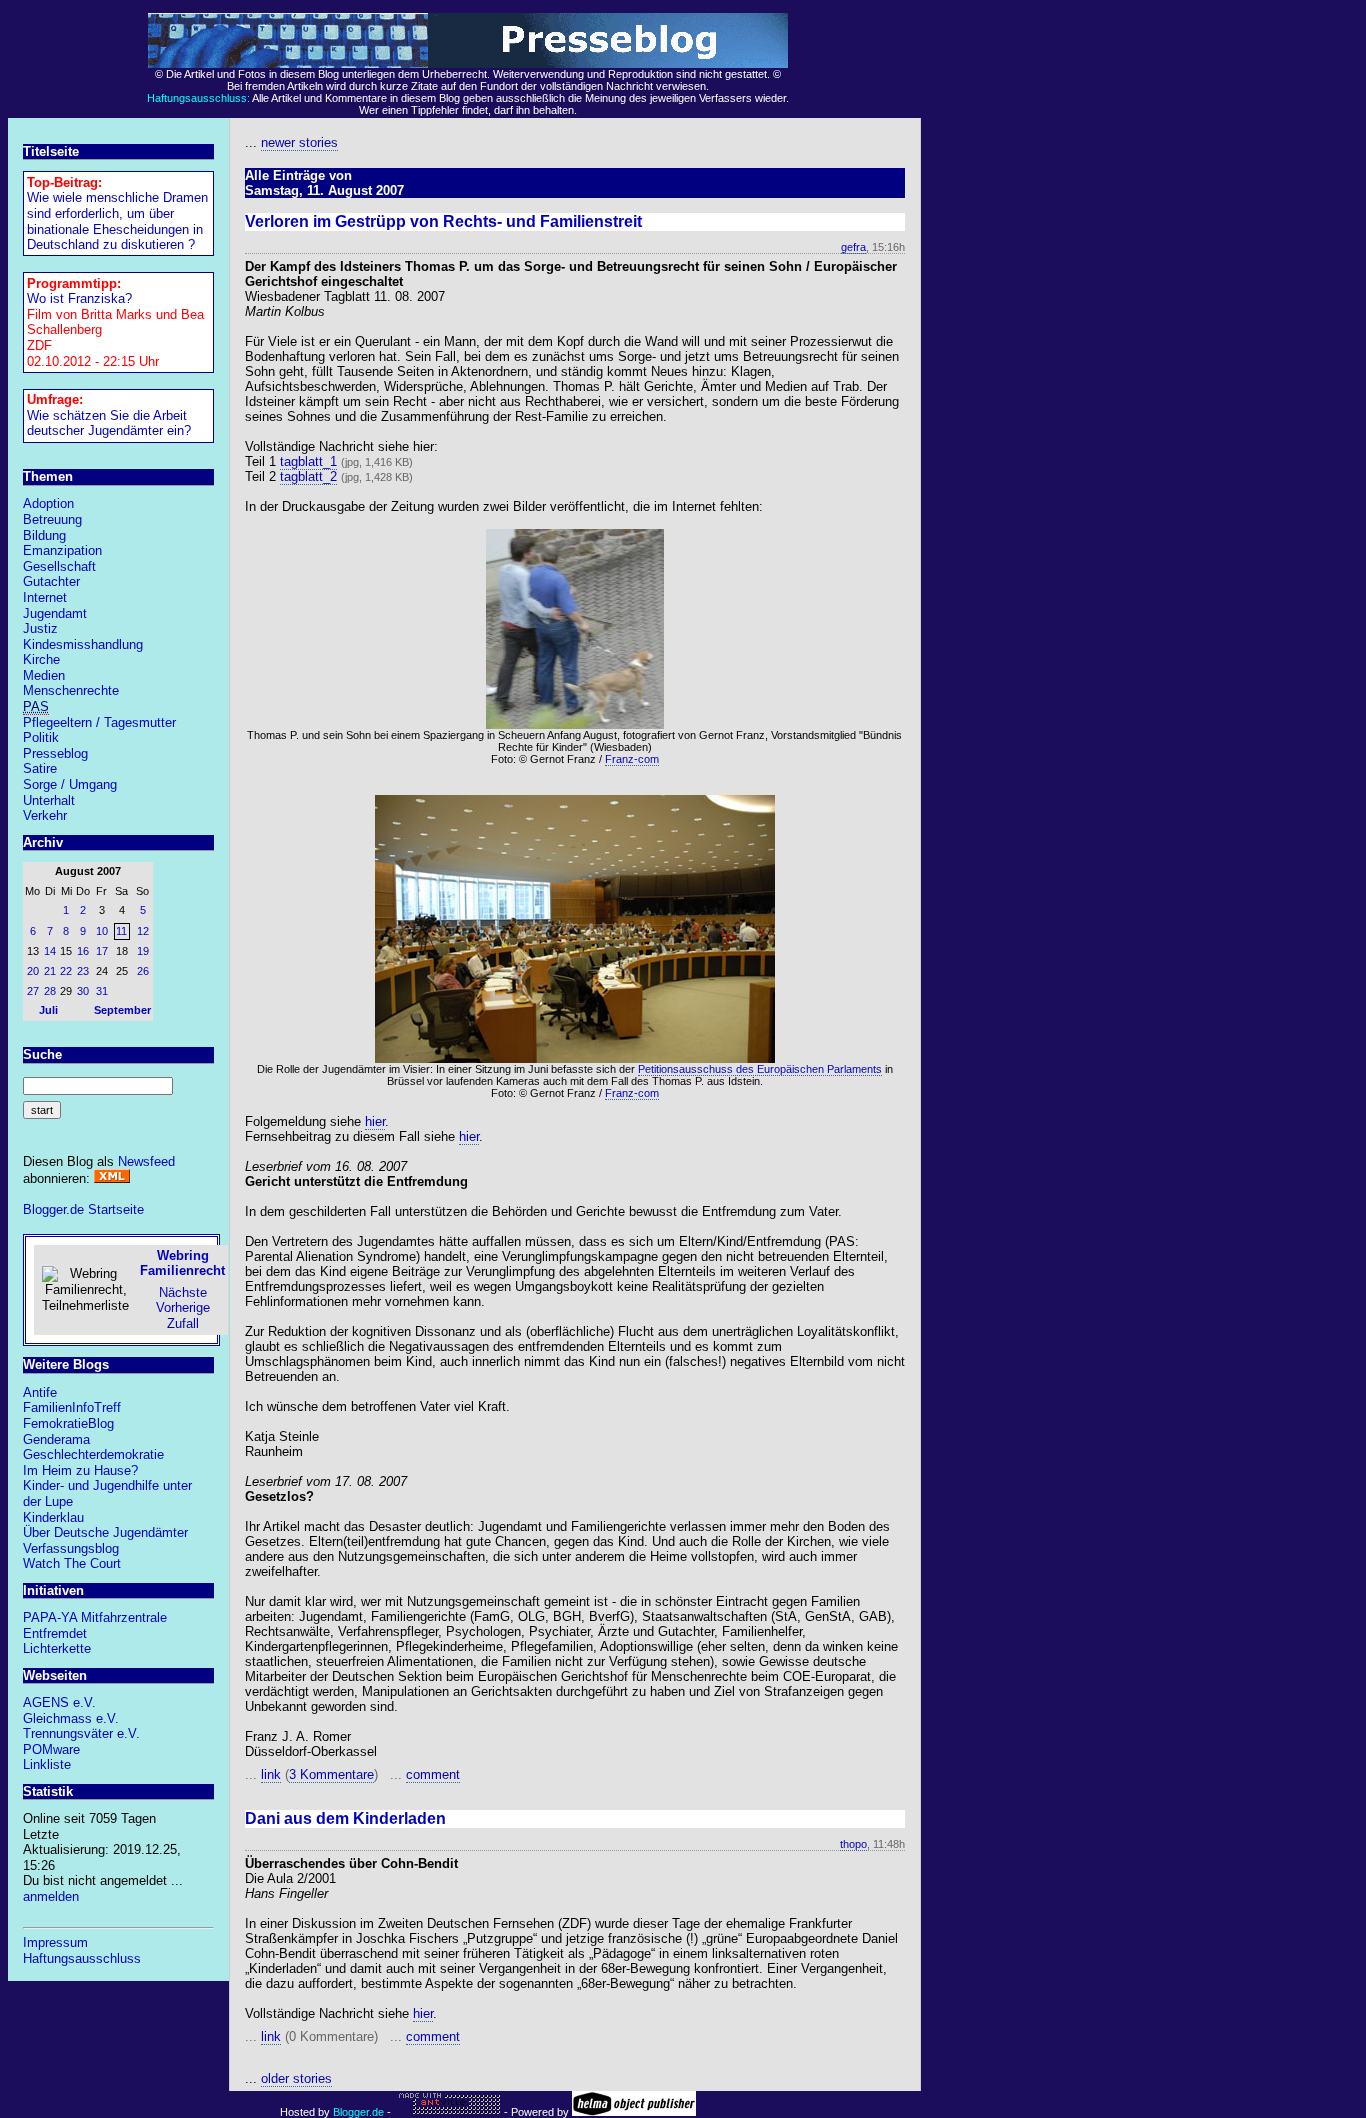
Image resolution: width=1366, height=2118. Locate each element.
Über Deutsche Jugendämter (105, 1532)
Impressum (55, 1942)
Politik (41, 737)
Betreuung (52, 519)
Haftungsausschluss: (198, 98)
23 (83, 971)
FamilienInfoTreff (72, 1407)
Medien (44, 675)
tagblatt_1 (308, 461)
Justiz (40, 628)
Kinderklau (53, 1517)
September (122, 1010)
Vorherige (183, 1307)
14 (50, 951)
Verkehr (45, 815)
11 (121, 931)
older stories (296, 2078)
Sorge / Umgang (70, 784)
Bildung (44, 535)
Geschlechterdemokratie (93, 1454)
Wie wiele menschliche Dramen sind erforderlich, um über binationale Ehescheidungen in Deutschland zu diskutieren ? (117, 221)
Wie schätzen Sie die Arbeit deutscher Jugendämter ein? (109, 423)
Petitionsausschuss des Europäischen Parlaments (760, 1069)
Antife (40, 1392)
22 (66, 971)
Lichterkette (57, 1648)
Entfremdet (55, 1633)
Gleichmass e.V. (71, 1718)
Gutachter (51, 581)
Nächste (183, 1292)
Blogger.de (358, 2112)
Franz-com (632, 759)
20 (33, 971)
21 (50, 971)
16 (83, 951)
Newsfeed (146, 1161)
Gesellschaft (59, 566)
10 (102, 931)
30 (83, 991)
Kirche (41, 659)
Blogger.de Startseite (83, 1209)
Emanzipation (62, 550)
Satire (40, 768)
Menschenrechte (71, 690)
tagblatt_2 (308, 476)
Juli (48, 1010)
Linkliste (47, 1764)
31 (102, 991)
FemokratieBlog (68, 1423)
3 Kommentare (331, 1774)
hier (375, 1121)
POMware (51, 1749)
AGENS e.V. (59, 1702)
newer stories (299, 142)
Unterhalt (49, 800)
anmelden (51, 1896)
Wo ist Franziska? (79, 298)
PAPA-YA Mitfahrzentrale (95, 1617)
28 (50, 991)
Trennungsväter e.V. (81, 1733)
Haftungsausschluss (82, 1958)
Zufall (183, 1323)
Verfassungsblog (71, 1548)
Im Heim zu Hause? (80, 1470)
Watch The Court (72, 1563)
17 (102, 951)
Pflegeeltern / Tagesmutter (99, 722)
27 (33, 991)
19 (143, 951)
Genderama (56, 1439)
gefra (853, 247)
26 (143, 971)
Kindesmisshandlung (83, 644)
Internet (45, 597)
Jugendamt (55, 613)
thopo (853, 1844)
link (271, 1774)
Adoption (48, 503)
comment (433, 1774)
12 (143, 931)
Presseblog (55, 753)
